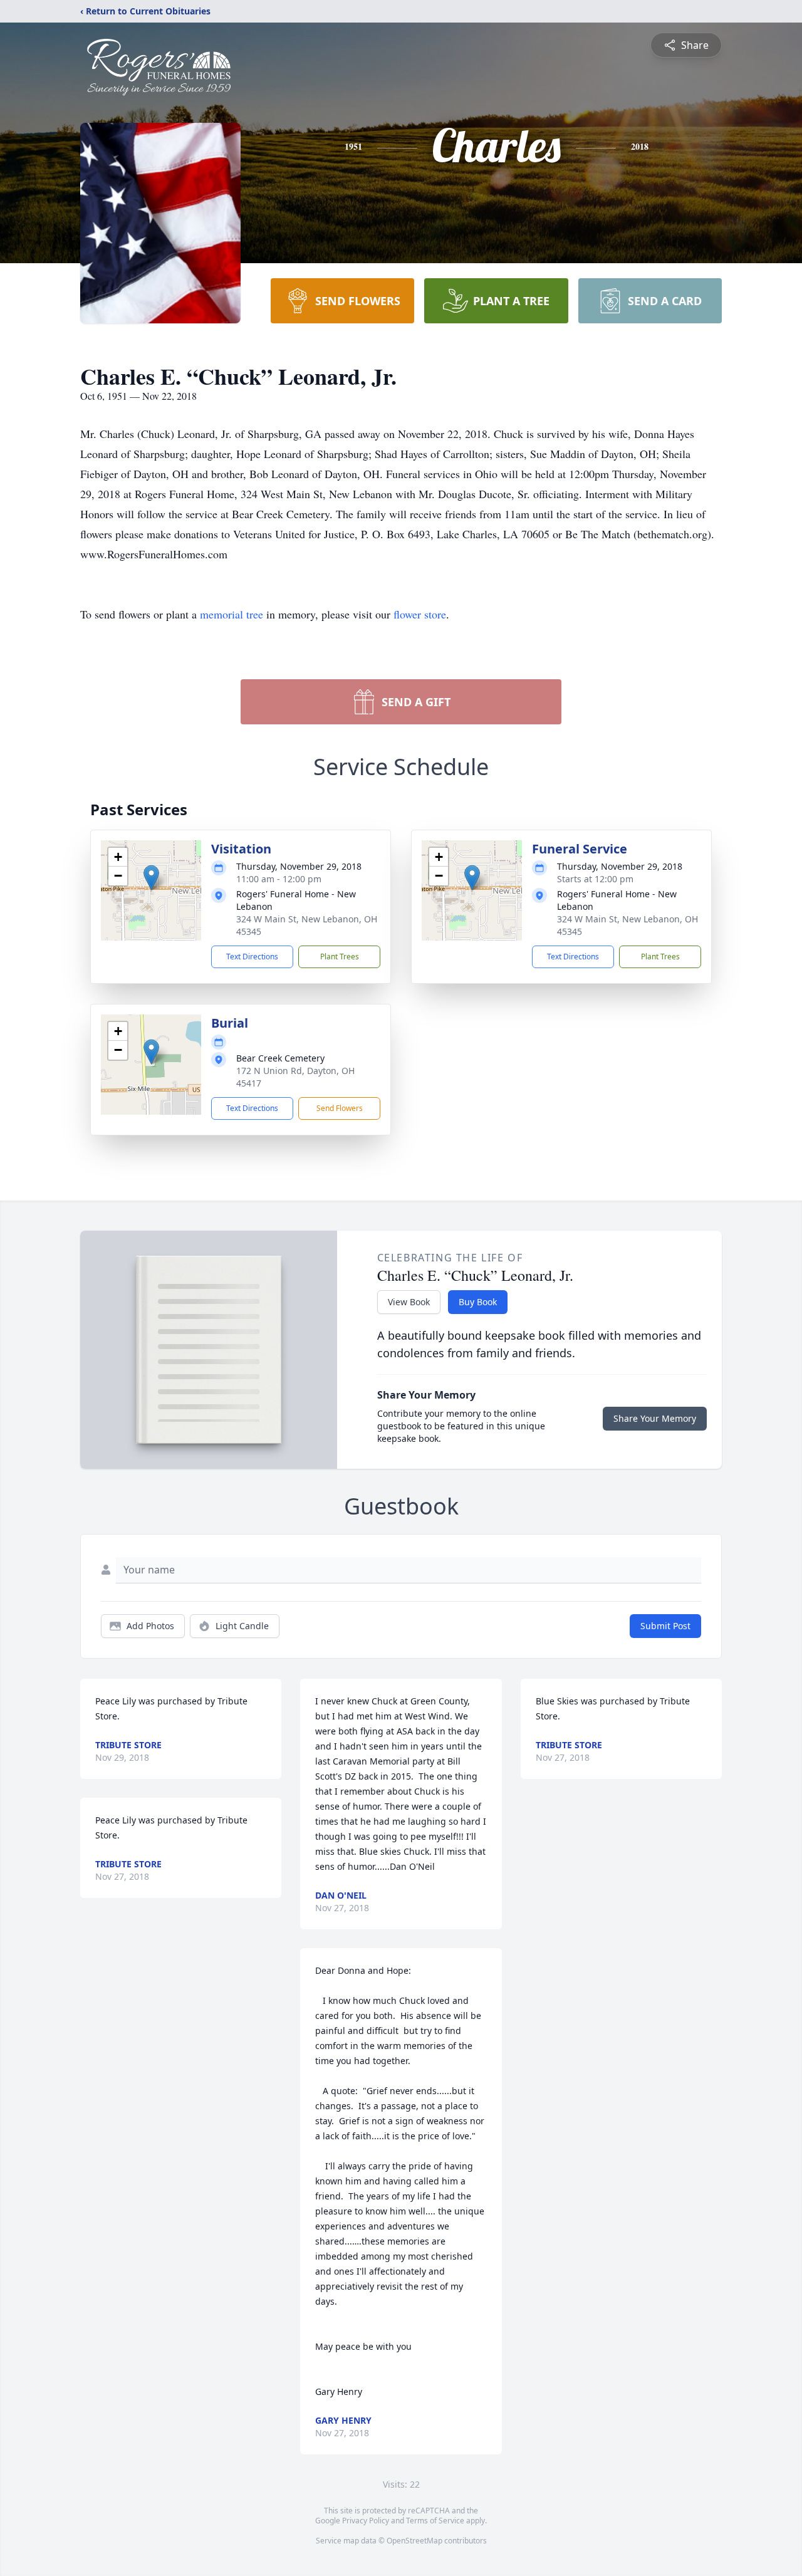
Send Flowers (340, 1108)
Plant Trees (340, 957)
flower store (420, 614)
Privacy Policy (366, 2521)
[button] (151, 878)
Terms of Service (435, 2521)
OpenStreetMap (414, 2541)
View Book (409, 1302)
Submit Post (665, 1626)
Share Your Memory (655, 1418)
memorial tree (232, 614)
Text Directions (252, 957)
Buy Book (478, 1302)
